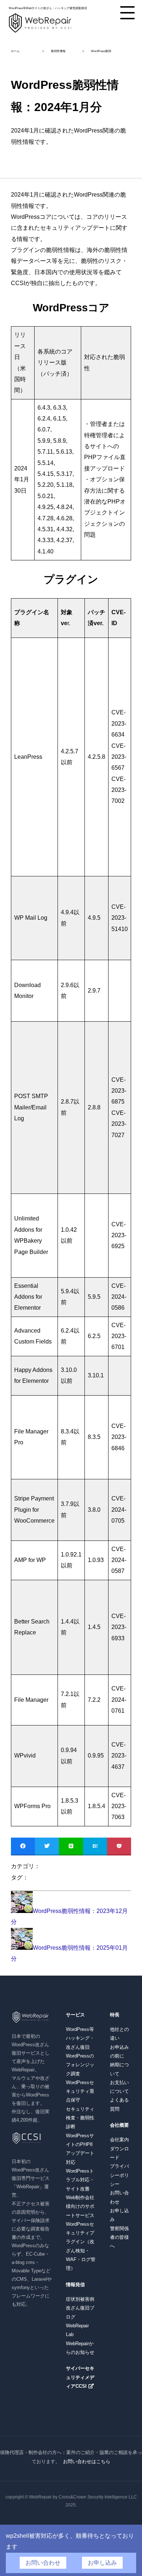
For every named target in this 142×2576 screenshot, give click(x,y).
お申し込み (102, 2563)
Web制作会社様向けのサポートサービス (80, 2206)
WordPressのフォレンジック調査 (80, 2065)
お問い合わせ (43, 2563)
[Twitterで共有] (47, 1846)
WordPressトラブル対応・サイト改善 (80, 2180)
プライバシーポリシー (119, 2175)
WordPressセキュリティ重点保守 (80, 2091)
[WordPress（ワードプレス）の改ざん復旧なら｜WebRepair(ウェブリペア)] (40, 32)
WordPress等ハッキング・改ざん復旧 (80, 2038)
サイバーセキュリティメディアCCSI (80, 2377)
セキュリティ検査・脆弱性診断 (80, 2118)
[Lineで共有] (71, 1846)
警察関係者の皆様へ (119, 2237)
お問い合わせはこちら (87, 2461)
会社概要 (119, 2125)
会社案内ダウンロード (119, 2149)
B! (95, 1846)
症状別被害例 (80, 2299)
